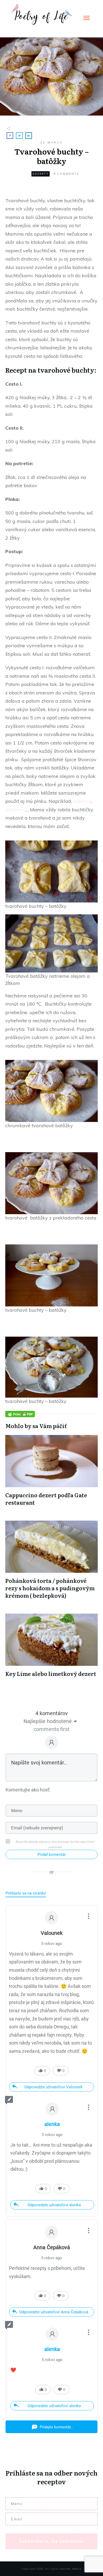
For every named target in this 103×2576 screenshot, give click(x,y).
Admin (77, 2569)
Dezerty (41, 174)
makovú (82, 801)
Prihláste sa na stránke (26, 1893)
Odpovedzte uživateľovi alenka (54, 2205)
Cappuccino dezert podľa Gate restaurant (46, 1499)
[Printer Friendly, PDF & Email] (20, 1414)
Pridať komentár (52, 1855)
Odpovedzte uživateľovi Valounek (53, 2087)
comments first (51, 1729)
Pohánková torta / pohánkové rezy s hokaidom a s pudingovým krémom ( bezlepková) (50, 1588)
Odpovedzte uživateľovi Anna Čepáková (54, 2312)
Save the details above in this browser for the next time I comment (55, 1844)
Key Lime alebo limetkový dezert (51, 1674)
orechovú (15, 810)
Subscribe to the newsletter (51, 2541)
